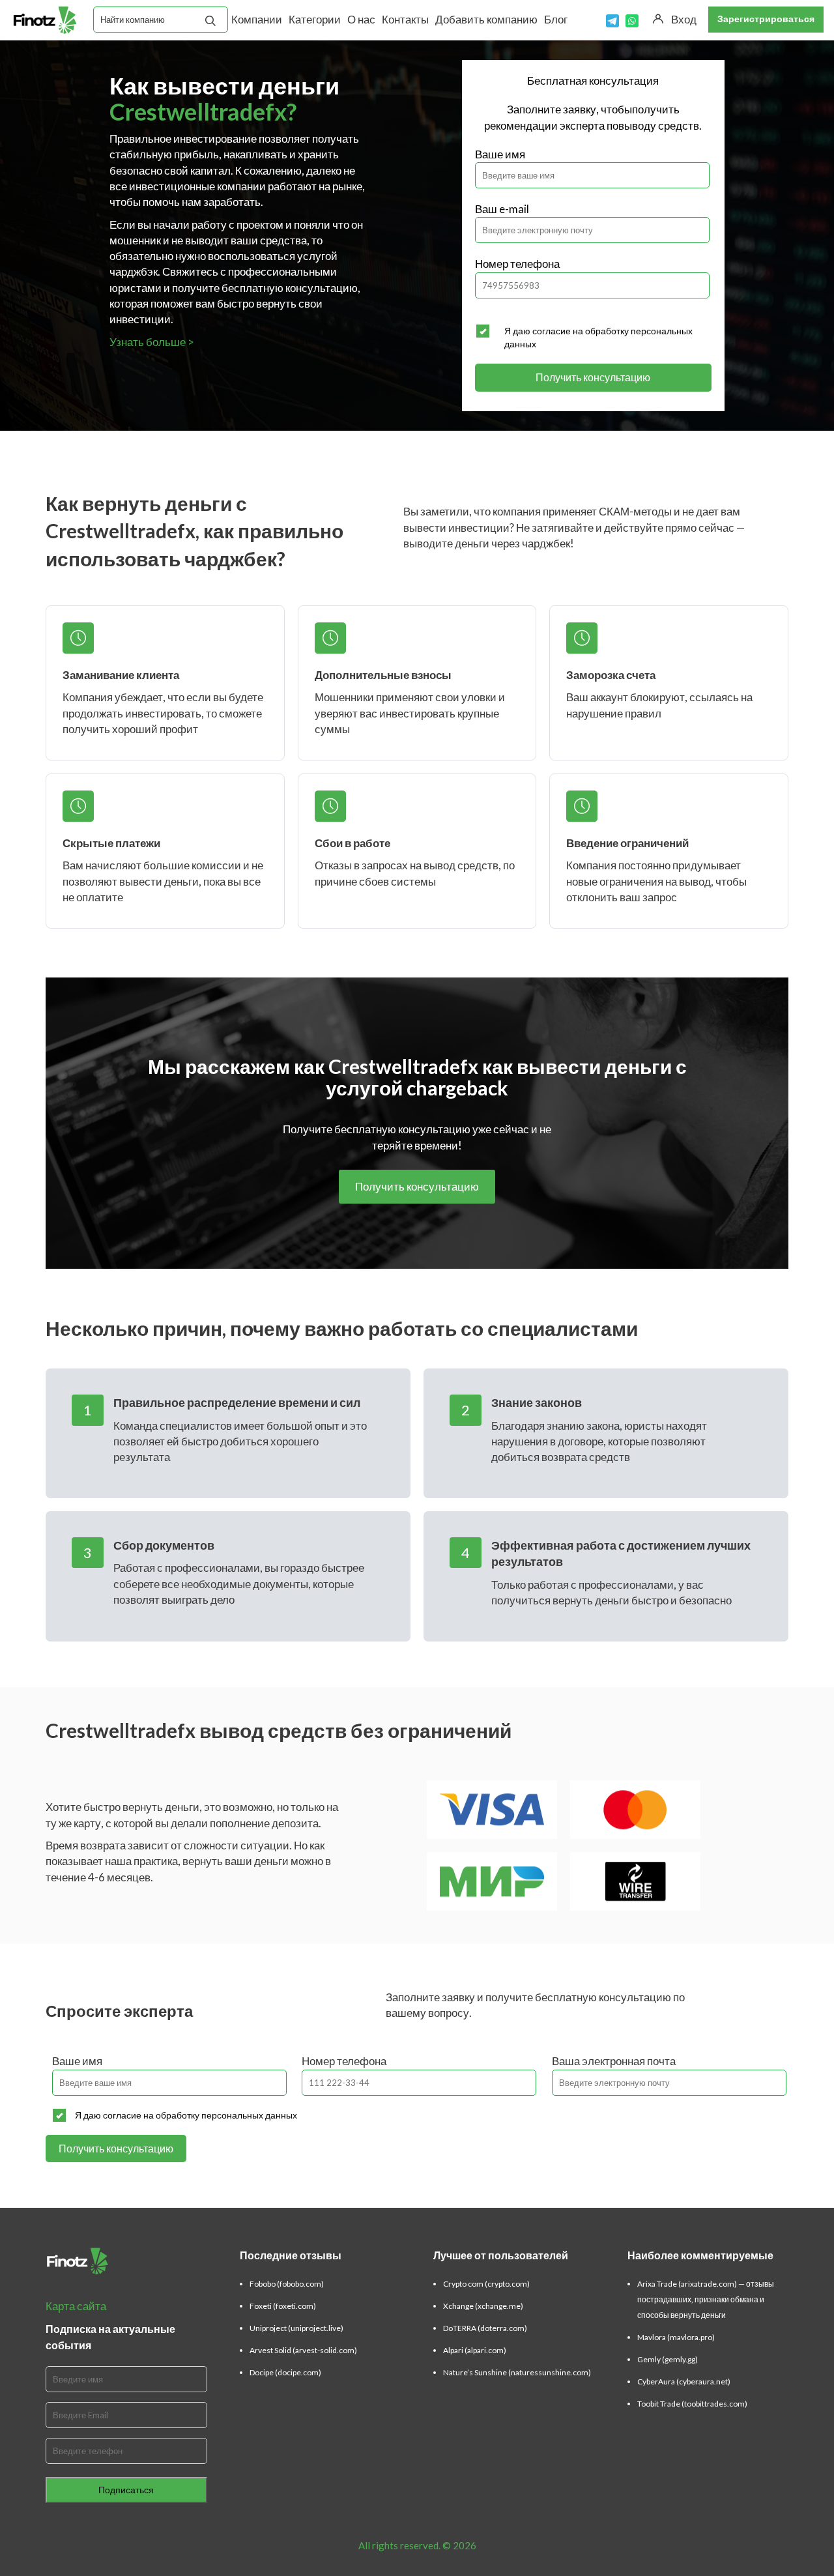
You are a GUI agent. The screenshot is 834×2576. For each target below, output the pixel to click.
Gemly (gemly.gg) (668, 2359)
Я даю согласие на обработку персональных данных (598, 337)
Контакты (405, 19)
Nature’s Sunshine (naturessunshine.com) (517, 2372)
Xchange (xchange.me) (483, 2306)
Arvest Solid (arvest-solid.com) (303, 2350)
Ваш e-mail (502, 209)
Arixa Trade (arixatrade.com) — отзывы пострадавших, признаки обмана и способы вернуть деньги (706, 2299)
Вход (684, 19)
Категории (315, 19)
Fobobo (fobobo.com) (287, 2284)
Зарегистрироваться (766, 19)
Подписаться (126, 2490)
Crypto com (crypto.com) (486, 2284)
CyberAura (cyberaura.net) (684, 2381)
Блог (556, 19)
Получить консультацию (593, 377)
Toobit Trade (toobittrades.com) (692, 2404)
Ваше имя (500, 154)
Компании (257, 19)
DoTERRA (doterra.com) (485, 2328)
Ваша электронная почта (614, 2061)
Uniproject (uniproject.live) (296, 2328)
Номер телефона (517, 264)
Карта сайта (76, 2306)
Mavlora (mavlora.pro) (676, 2337)
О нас (361, 19)
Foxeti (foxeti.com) (283, 2306)
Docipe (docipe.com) (285, 2372)
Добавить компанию (486, 19)
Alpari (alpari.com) (475, 2350)
